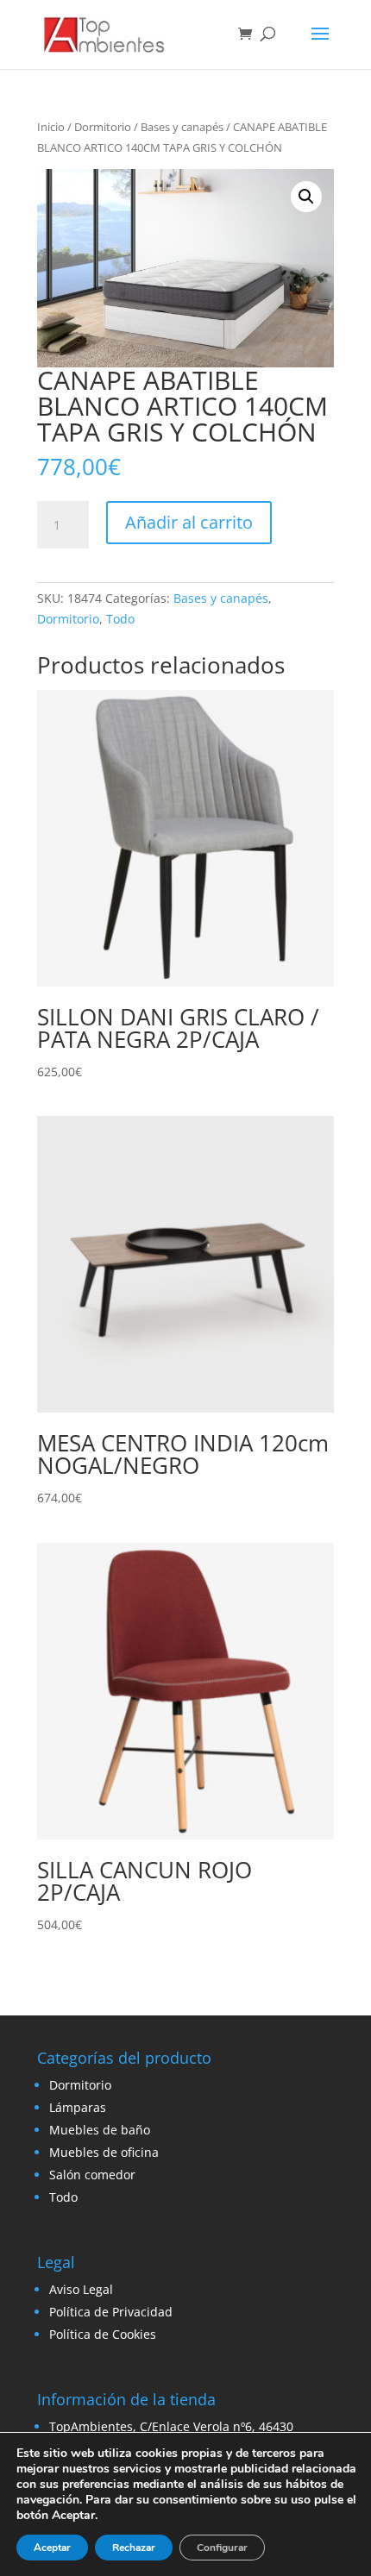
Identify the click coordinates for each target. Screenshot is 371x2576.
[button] (306, 197)
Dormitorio (103, 127)
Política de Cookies (103, 2334)
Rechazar (134, 2548)
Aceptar (52, 2548)
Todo (120, 619)
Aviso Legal (81, 2289)
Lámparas (78, 2107)
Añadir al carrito (189, 522)
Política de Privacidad (111, 2312)
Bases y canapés (182, 127)
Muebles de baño (100, 2130)
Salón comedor (92, 2175)
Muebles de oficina (104, 2152)
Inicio (51, 127)
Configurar (222, 2548)
